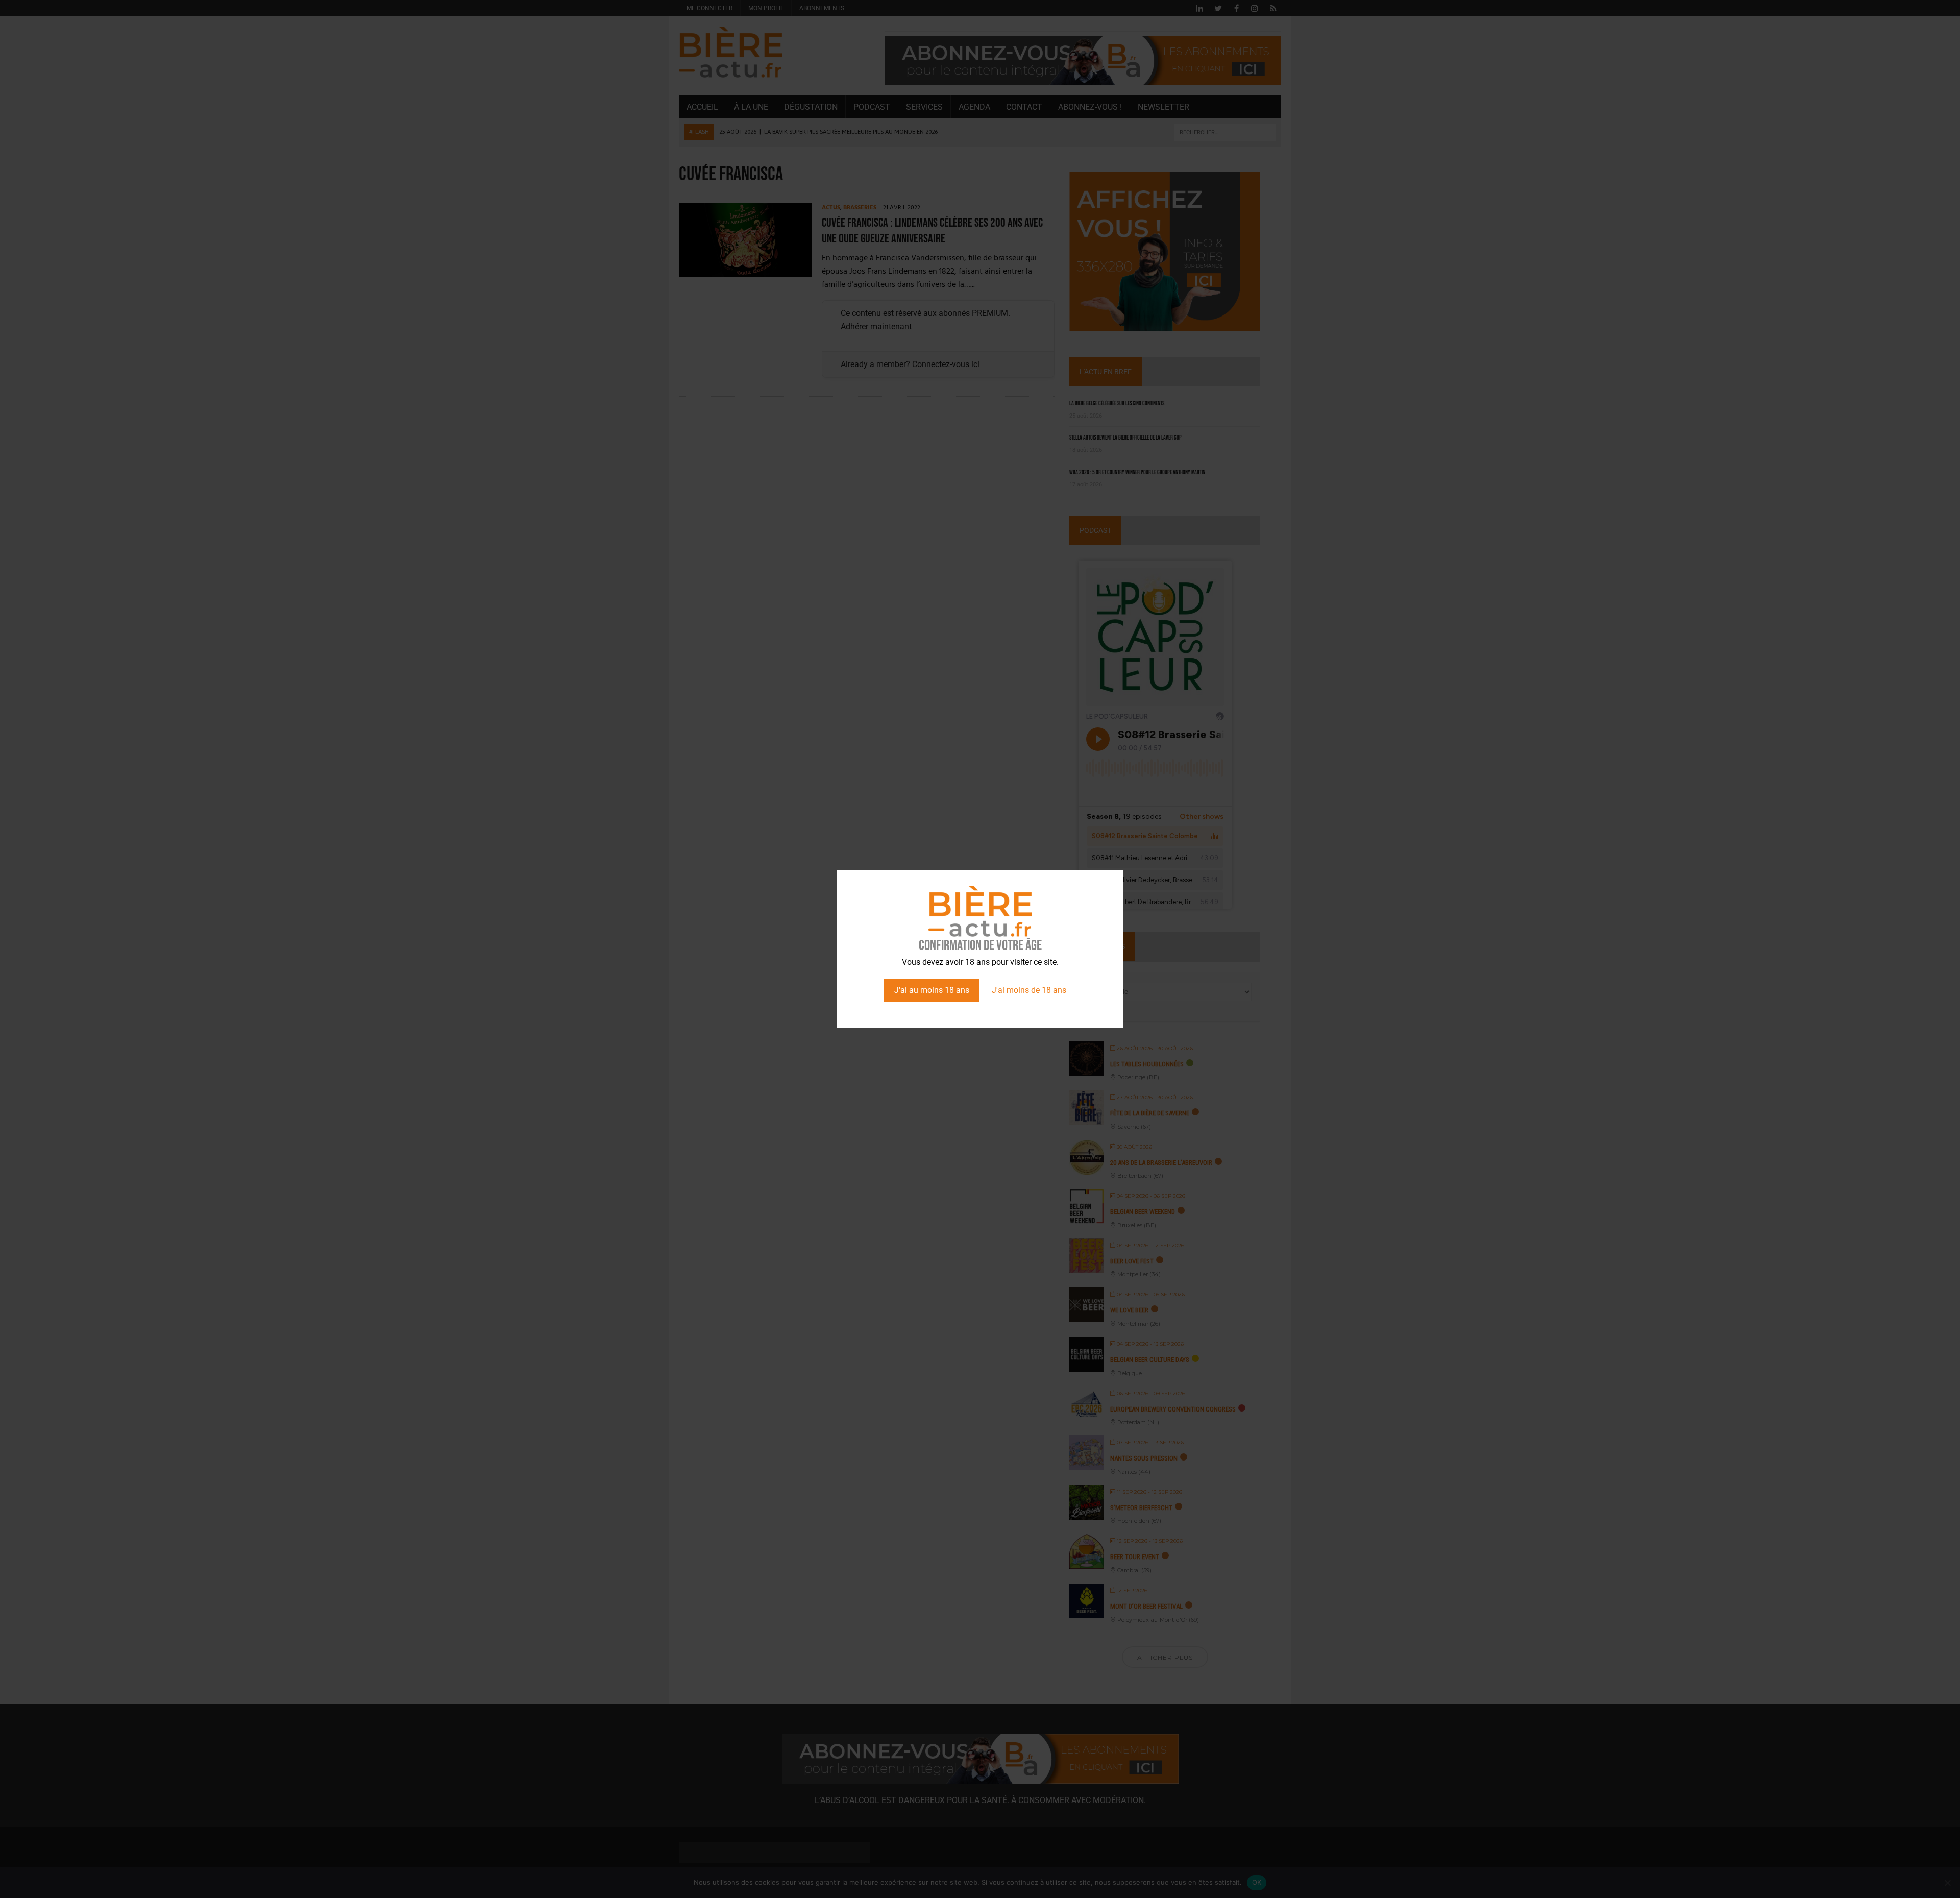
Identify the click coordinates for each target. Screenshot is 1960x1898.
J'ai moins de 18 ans (1029, 990)
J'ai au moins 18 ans (932, 990)
